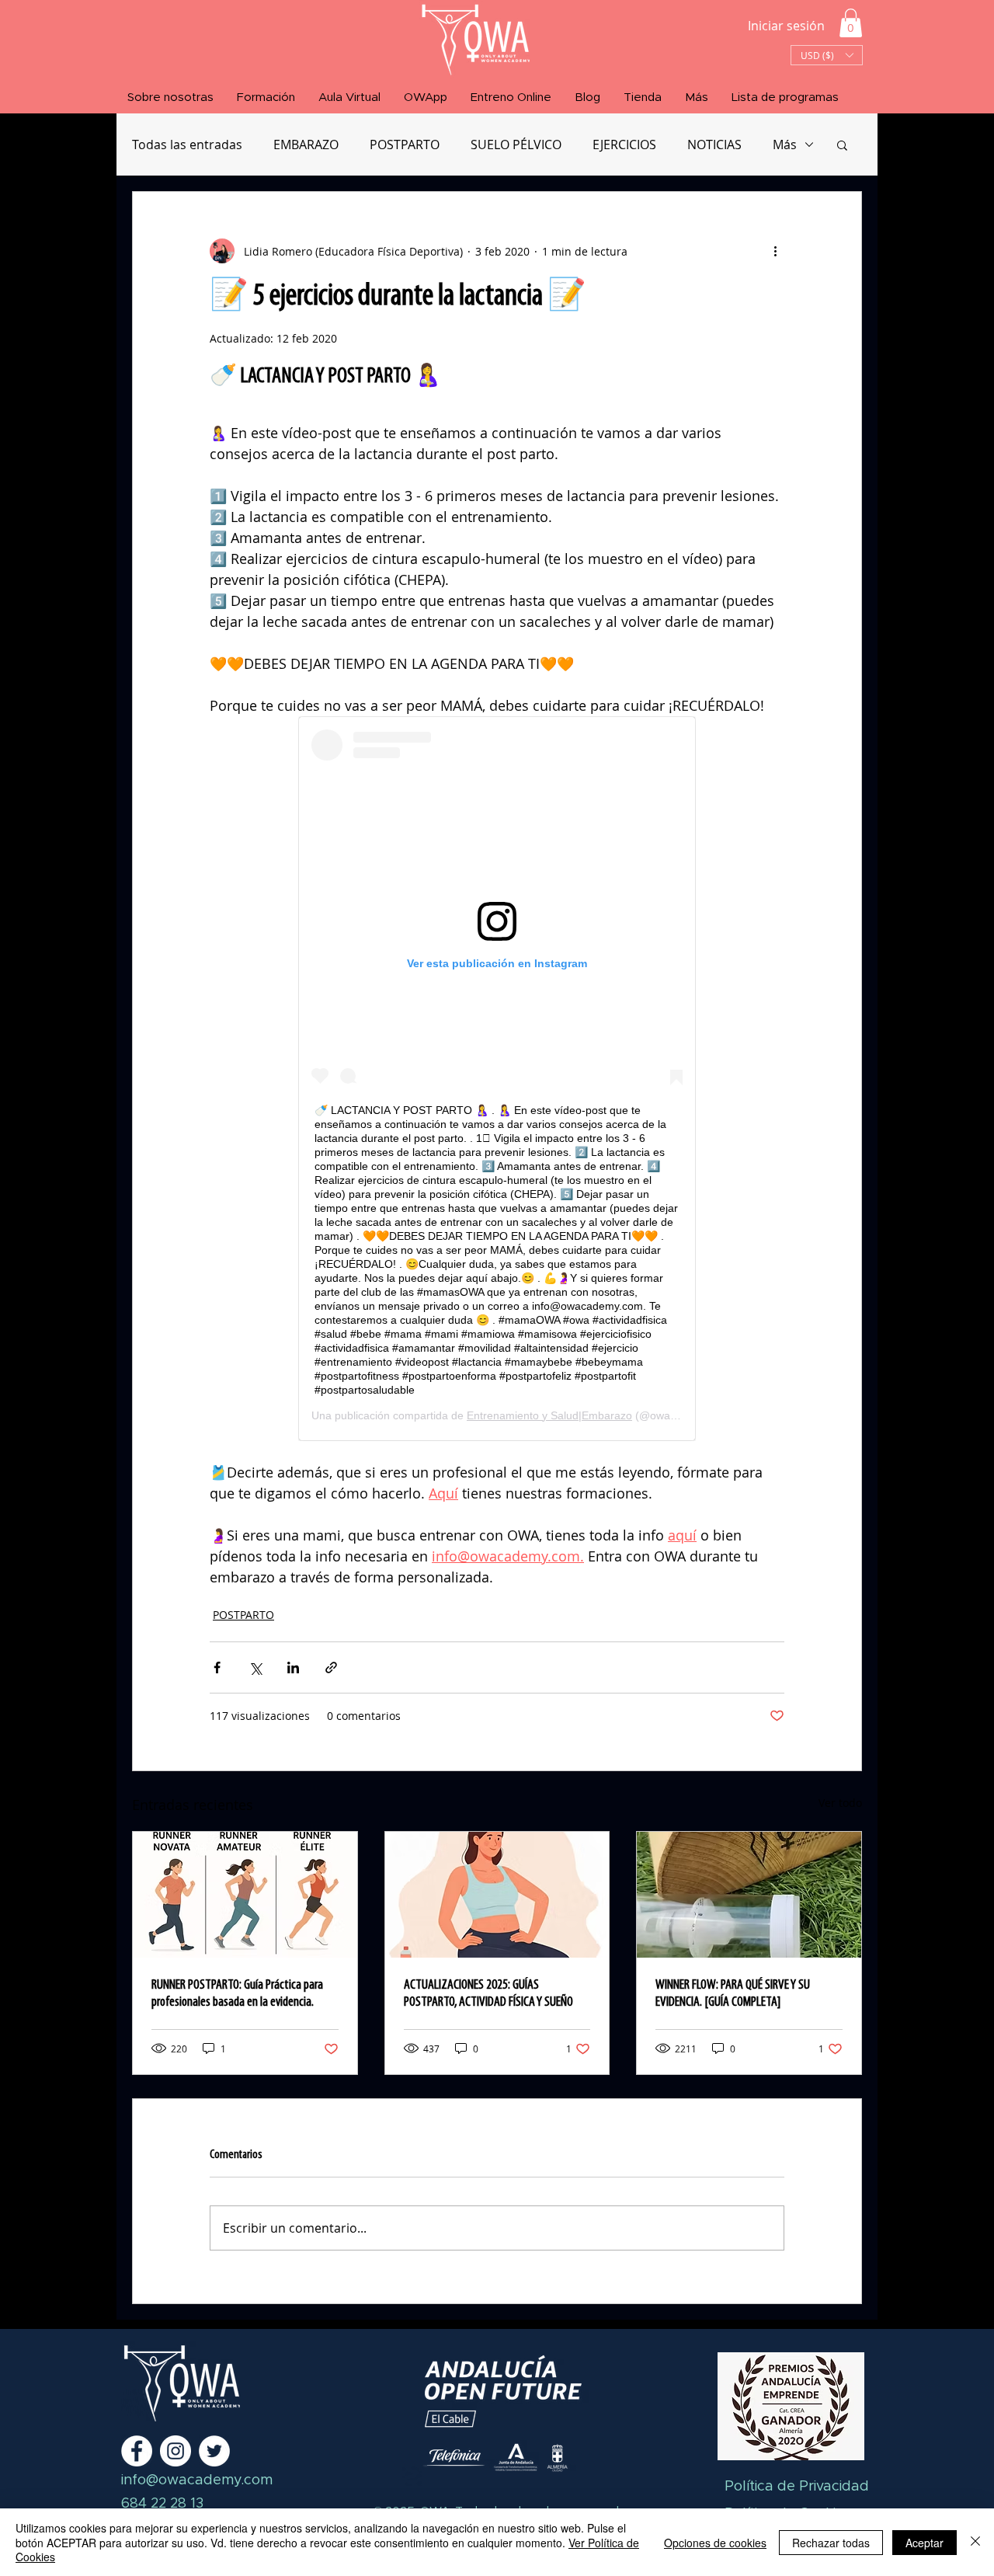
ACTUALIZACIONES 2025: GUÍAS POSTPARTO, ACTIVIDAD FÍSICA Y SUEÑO (488, 1994)
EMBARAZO (306, 144)
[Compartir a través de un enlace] (331, 1667)
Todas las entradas (187, 144)
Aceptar (924, 2543)
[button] (851, 23)
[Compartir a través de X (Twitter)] (255, 1667)
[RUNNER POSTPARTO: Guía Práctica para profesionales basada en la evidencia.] (245, 1895)
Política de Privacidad (797, 2487)
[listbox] (827, 55)
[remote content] (497, 1079)
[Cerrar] (975, 2542)
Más (785, 144)
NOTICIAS (714, 144)
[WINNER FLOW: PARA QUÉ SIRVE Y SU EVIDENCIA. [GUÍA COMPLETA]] (749, 1895)
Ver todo (840, 1803)
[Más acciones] (775, 251)
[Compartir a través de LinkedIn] (293, 1667)
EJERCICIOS (624, 144)
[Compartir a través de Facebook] (217, 1667)
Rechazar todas (831, 2543)
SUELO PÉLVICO (516, 144)
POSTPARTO (405, 144)
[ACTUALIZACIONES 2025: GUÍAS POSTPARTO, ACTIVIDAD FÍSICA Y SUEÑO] (497, 1895)
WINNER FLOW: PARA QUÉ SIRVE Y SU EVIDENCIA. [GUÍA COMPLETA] (733, 1994)
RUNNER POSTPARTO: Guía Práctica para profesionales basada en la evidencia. (237, 1994)
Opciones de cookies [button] (715, 2543)
